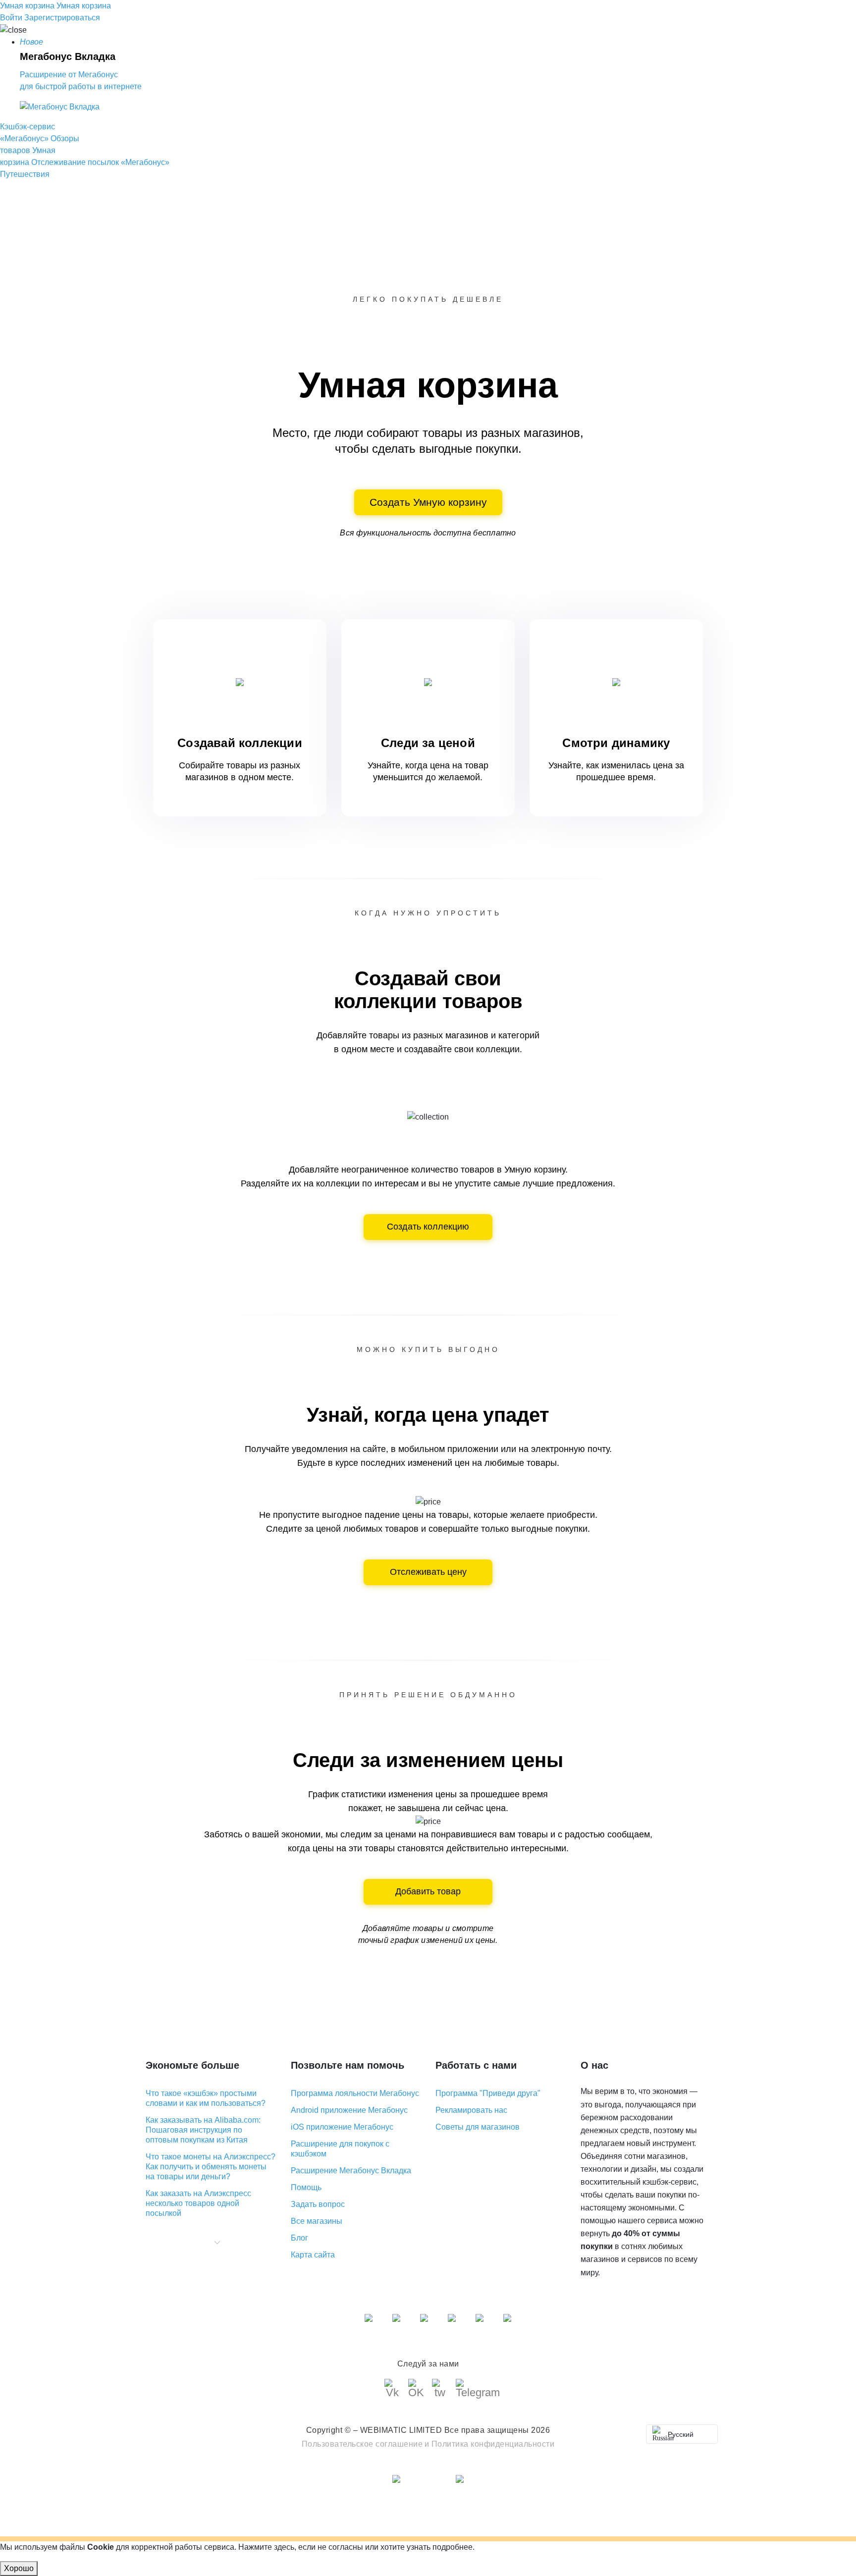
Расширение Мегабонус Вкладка (351, 2171)
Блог (299, 2238)
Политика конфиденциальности (493, 2444)
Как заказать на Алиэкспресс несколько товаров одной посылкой (198, 2203)
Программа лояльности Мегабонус (355, 2093)
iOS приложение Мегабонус (342, 2127)
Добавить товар (428, 1891)
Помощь (306, 2187)
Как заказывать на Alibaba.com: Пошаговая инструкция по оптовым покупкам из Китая (203, 2130)
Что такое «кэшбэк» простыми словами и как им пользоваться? (206, 2098)
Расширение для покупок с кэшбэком (340, 2149)
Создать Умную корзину (428, 502)
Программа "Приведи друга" (488, 2093)
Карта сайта (313, 2255)
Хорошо (19, 2568)
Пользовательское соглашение (362, 2444)
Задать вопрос (318, 2204)
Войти (11, 18)
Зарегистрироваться (62, 18)
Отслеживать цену (428, 1572)
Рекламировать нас (471, 2110)
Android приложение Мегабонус (349, 2110)
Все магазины (317, 2221)
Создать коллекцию (428, 1227)
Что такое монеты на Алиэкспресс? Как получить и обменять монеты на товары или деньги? (211, 2167)
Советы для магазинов (478, 2127)
